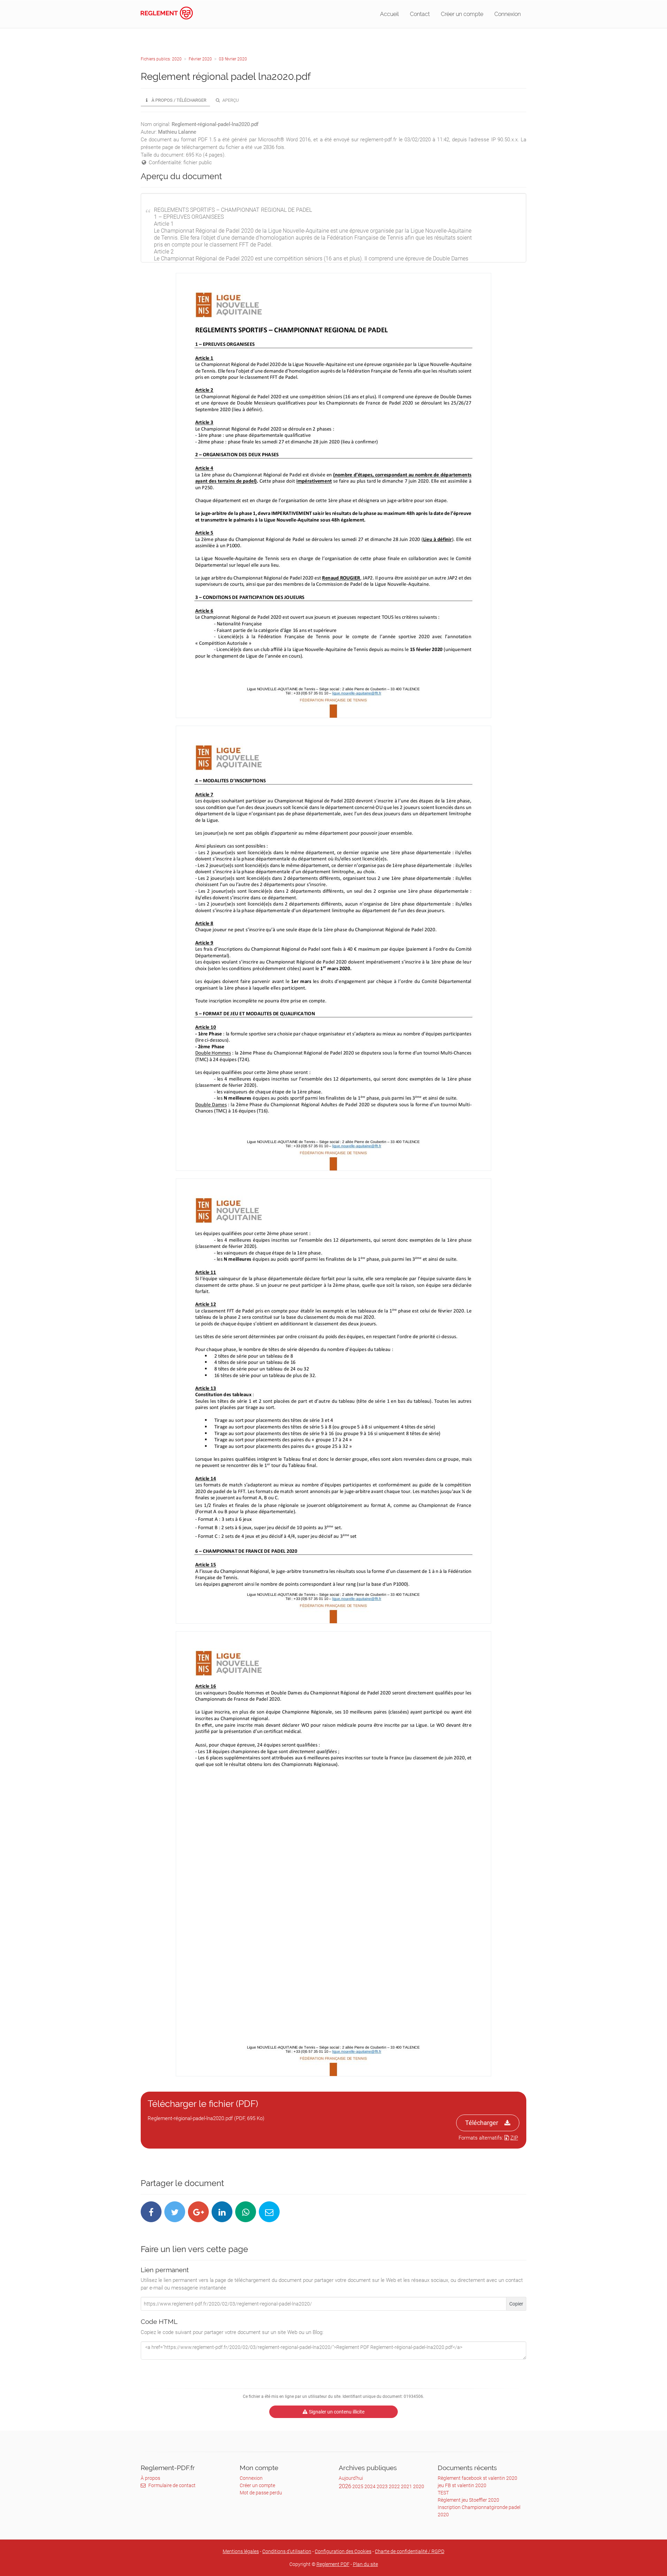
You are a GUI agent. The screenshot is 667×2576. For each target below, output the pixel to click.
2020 (419, 2486)
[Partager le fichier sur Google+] (198, 2212)
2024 (370, 2486)
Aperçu (230, 100)
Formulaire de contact (172, 2485)
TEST (443, 2493)
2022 (394, 2486)
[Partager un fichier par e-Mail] (269, 2212)
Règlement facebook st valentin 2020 (477, 2478)
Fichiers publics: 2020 (161, 59)
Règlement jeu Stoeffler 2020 (468, 2500)
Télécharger (482, 2123)
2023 (382, 2486)
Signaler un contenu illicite (337, 2412)
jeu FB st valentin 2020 (462, 2485)
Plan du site (365, 2564)
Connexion (508, 14)
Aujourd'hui (351, 2478)
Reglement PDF (333, 2564)
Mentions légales (241, 2551)
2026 (345, 2486)
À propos (150, 2478)
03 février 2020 (233, 59)
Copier (516, 2304)
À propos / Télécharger (178, 100)
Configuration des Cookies (343, 2551)
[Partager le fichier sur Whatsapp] (246, 2212)
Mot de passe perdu (261, 2493)
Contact (420, 14)
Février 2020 (200, 59)
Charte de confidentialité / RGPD (410, 2551)
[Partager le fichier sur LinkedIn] (222, 2212)
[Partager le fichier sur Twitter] (175, 2212)
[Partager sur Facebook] (151, 2212)
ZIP (514, 2138)
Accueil (389, 14)
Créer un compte (462, 14)
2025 (358, 2486)
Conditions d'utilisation (287, 2551)
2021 (406, 2486)
